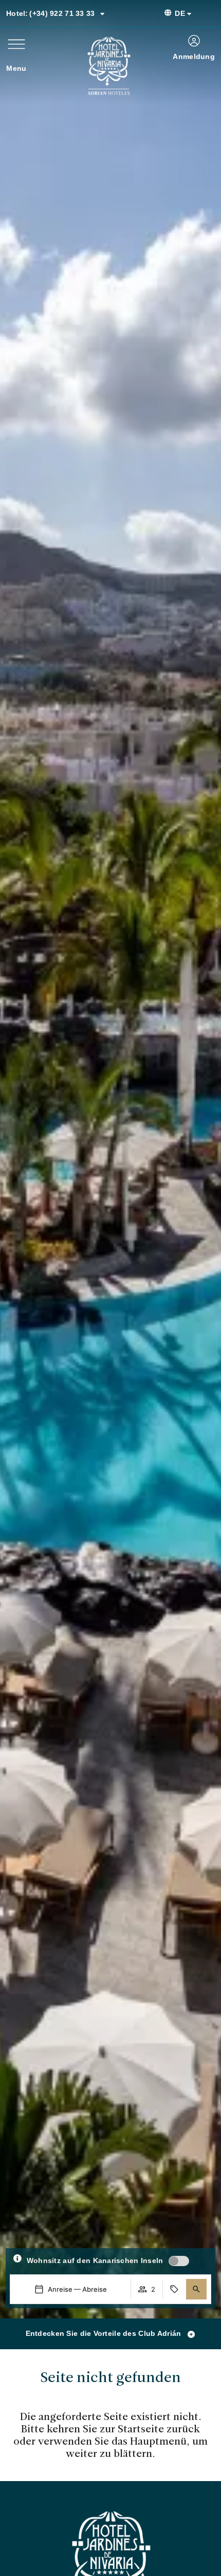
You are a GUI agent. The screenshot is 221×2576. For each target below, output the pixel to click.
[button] (196, 2289)
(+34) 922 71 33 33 (51, 13)
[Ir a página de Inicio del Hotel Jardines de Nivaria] (109, 66)
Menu (16, 68)
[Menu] (16, 44)
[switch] (179, 2261)
